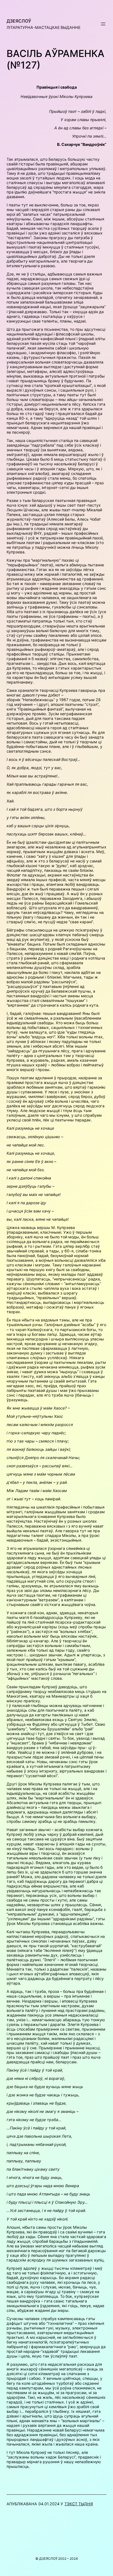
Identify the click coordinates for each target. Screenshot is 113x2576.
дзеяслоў (19, 21)
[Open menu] (103, 24)
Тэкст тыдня (79, 2504)
